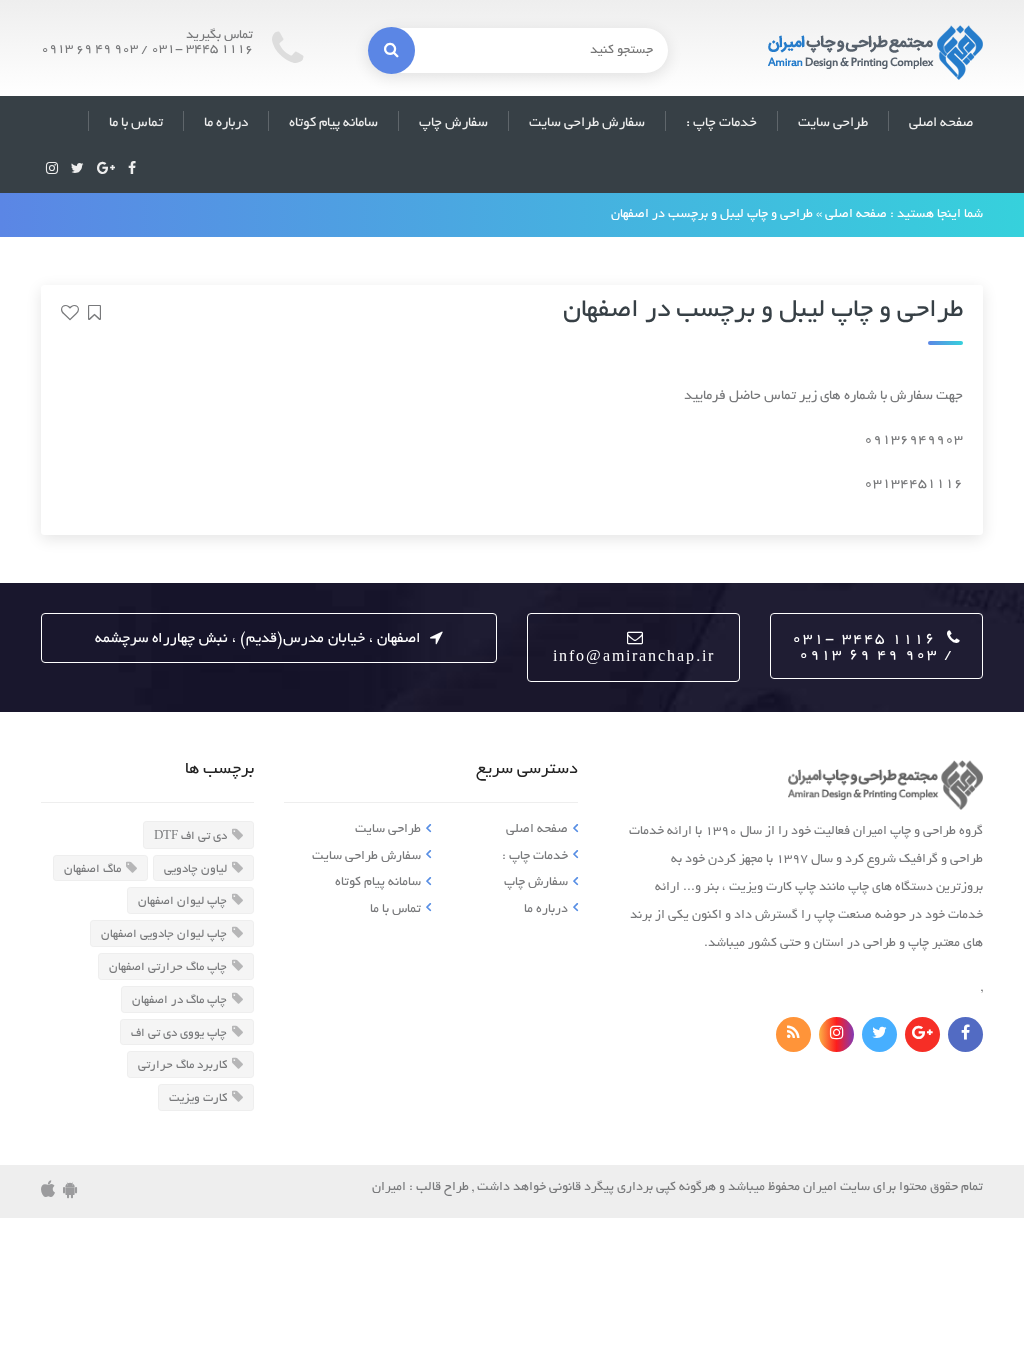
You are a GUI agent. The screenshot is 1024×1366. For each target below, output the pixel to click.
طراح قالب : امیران (420, 1188)
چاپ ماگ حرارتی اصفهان (168, 967)
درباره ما (226, 123)
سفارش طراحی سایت (587, 123)
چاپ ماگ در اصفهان (179, 1000)
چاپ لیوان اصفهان (182, 901)
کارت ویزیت (198, 1098)
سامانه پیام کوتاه (333, 123)
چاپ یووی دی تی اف (179, 1032)
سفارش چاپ (453, 123)
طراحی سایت (833, 123)
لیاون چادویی (195, 868)
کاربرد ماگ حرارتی (182, 1065)
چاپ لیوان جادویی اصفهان (164, 934)
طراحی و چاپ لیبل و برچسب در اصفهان (763, 311)
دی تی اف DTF (190, 836)
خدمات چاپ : (721, 123)
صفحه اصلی (941, 123)
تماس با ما (136, 123)
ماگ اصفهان (92, 868)
